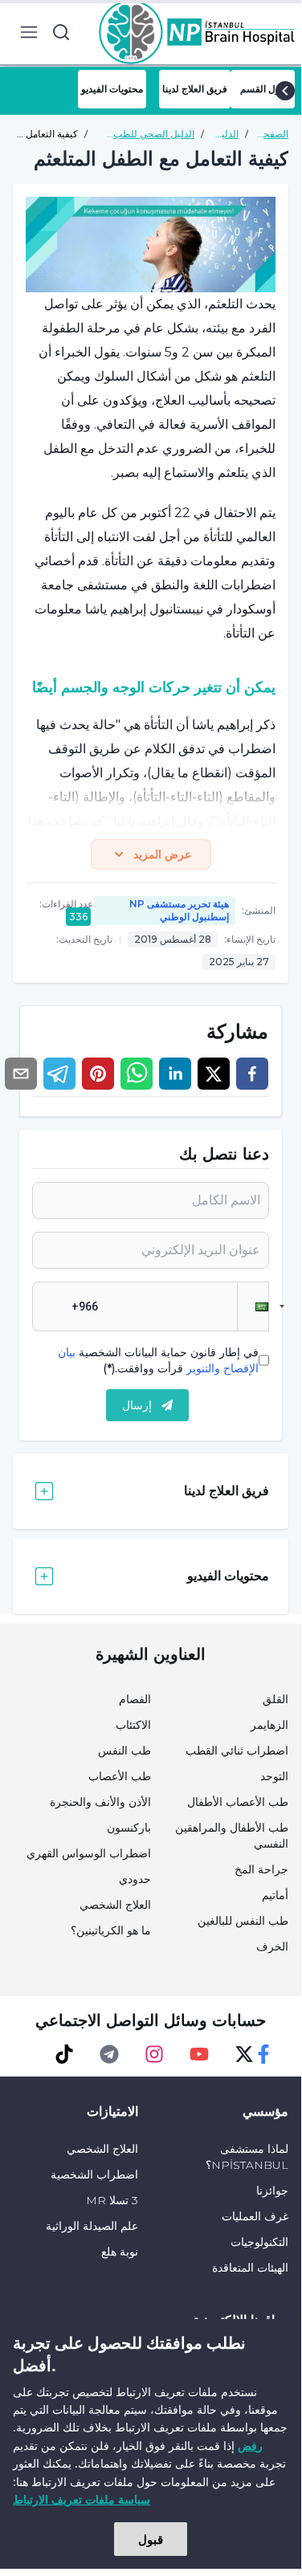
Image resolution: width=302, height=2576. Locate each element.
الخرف (272, 1946)
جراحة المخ (261, 1869)
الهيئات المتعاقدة (250, 2268)
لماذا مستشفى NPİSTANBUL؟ (247, 2157)
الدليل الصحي (224, 134)
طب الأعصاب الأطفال (238, 1802)
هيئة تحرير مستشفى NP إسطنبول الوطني (179, 910)
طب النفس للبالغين (243, 1921)
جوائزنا (272, 2191)
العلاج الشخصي (115, 1905)
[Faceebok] (263, 2054)
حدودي (135, 1879)
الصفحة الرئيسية (271, 134)
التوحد (274, 1776)
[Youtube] (199, 2054)
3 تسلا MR (112, 2200)
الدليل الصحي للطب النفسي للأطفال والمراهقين (154, 134)
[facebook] (252, 1074)
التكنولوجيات (259, 2242)
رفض (250, 2446)
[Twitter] (244, 2054)
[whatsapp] (137, 1074)
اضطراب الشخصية (94, 2175)
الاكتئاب (133, 1725)
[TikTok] (64, 2054)
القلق (275, 1699)
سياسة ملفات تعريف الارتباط (82, 2499)
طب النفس (124, 1751)
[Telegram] (109, 2054)
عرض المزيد (162, 854)
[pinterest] (98, 1074)
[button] (253, 1306)
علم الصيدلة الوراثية (92, 2226)
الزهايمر (269, 1725)
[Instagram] (154, 2054)
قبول (151, 2539)
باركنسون (129, 1828)
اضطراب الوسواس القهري (89, 1853)
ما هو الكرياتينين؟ (111, 1930)
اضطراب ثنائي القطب (237, 1751)
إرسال (137, 1405)
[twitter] (214, 1074)
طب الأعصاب (120, 1776)
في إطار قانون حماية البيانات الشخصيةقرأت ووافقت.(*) (158, 1360)
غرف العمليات (255, 2216)
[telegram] (59, 1074)
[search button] (61, 32)
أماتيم (275, 1895)
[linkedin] (175, 1074)
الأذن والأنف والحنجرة (100, 1802)
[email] (21, 1074)
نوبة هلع (120, 2252)
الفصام (135, 1699)
